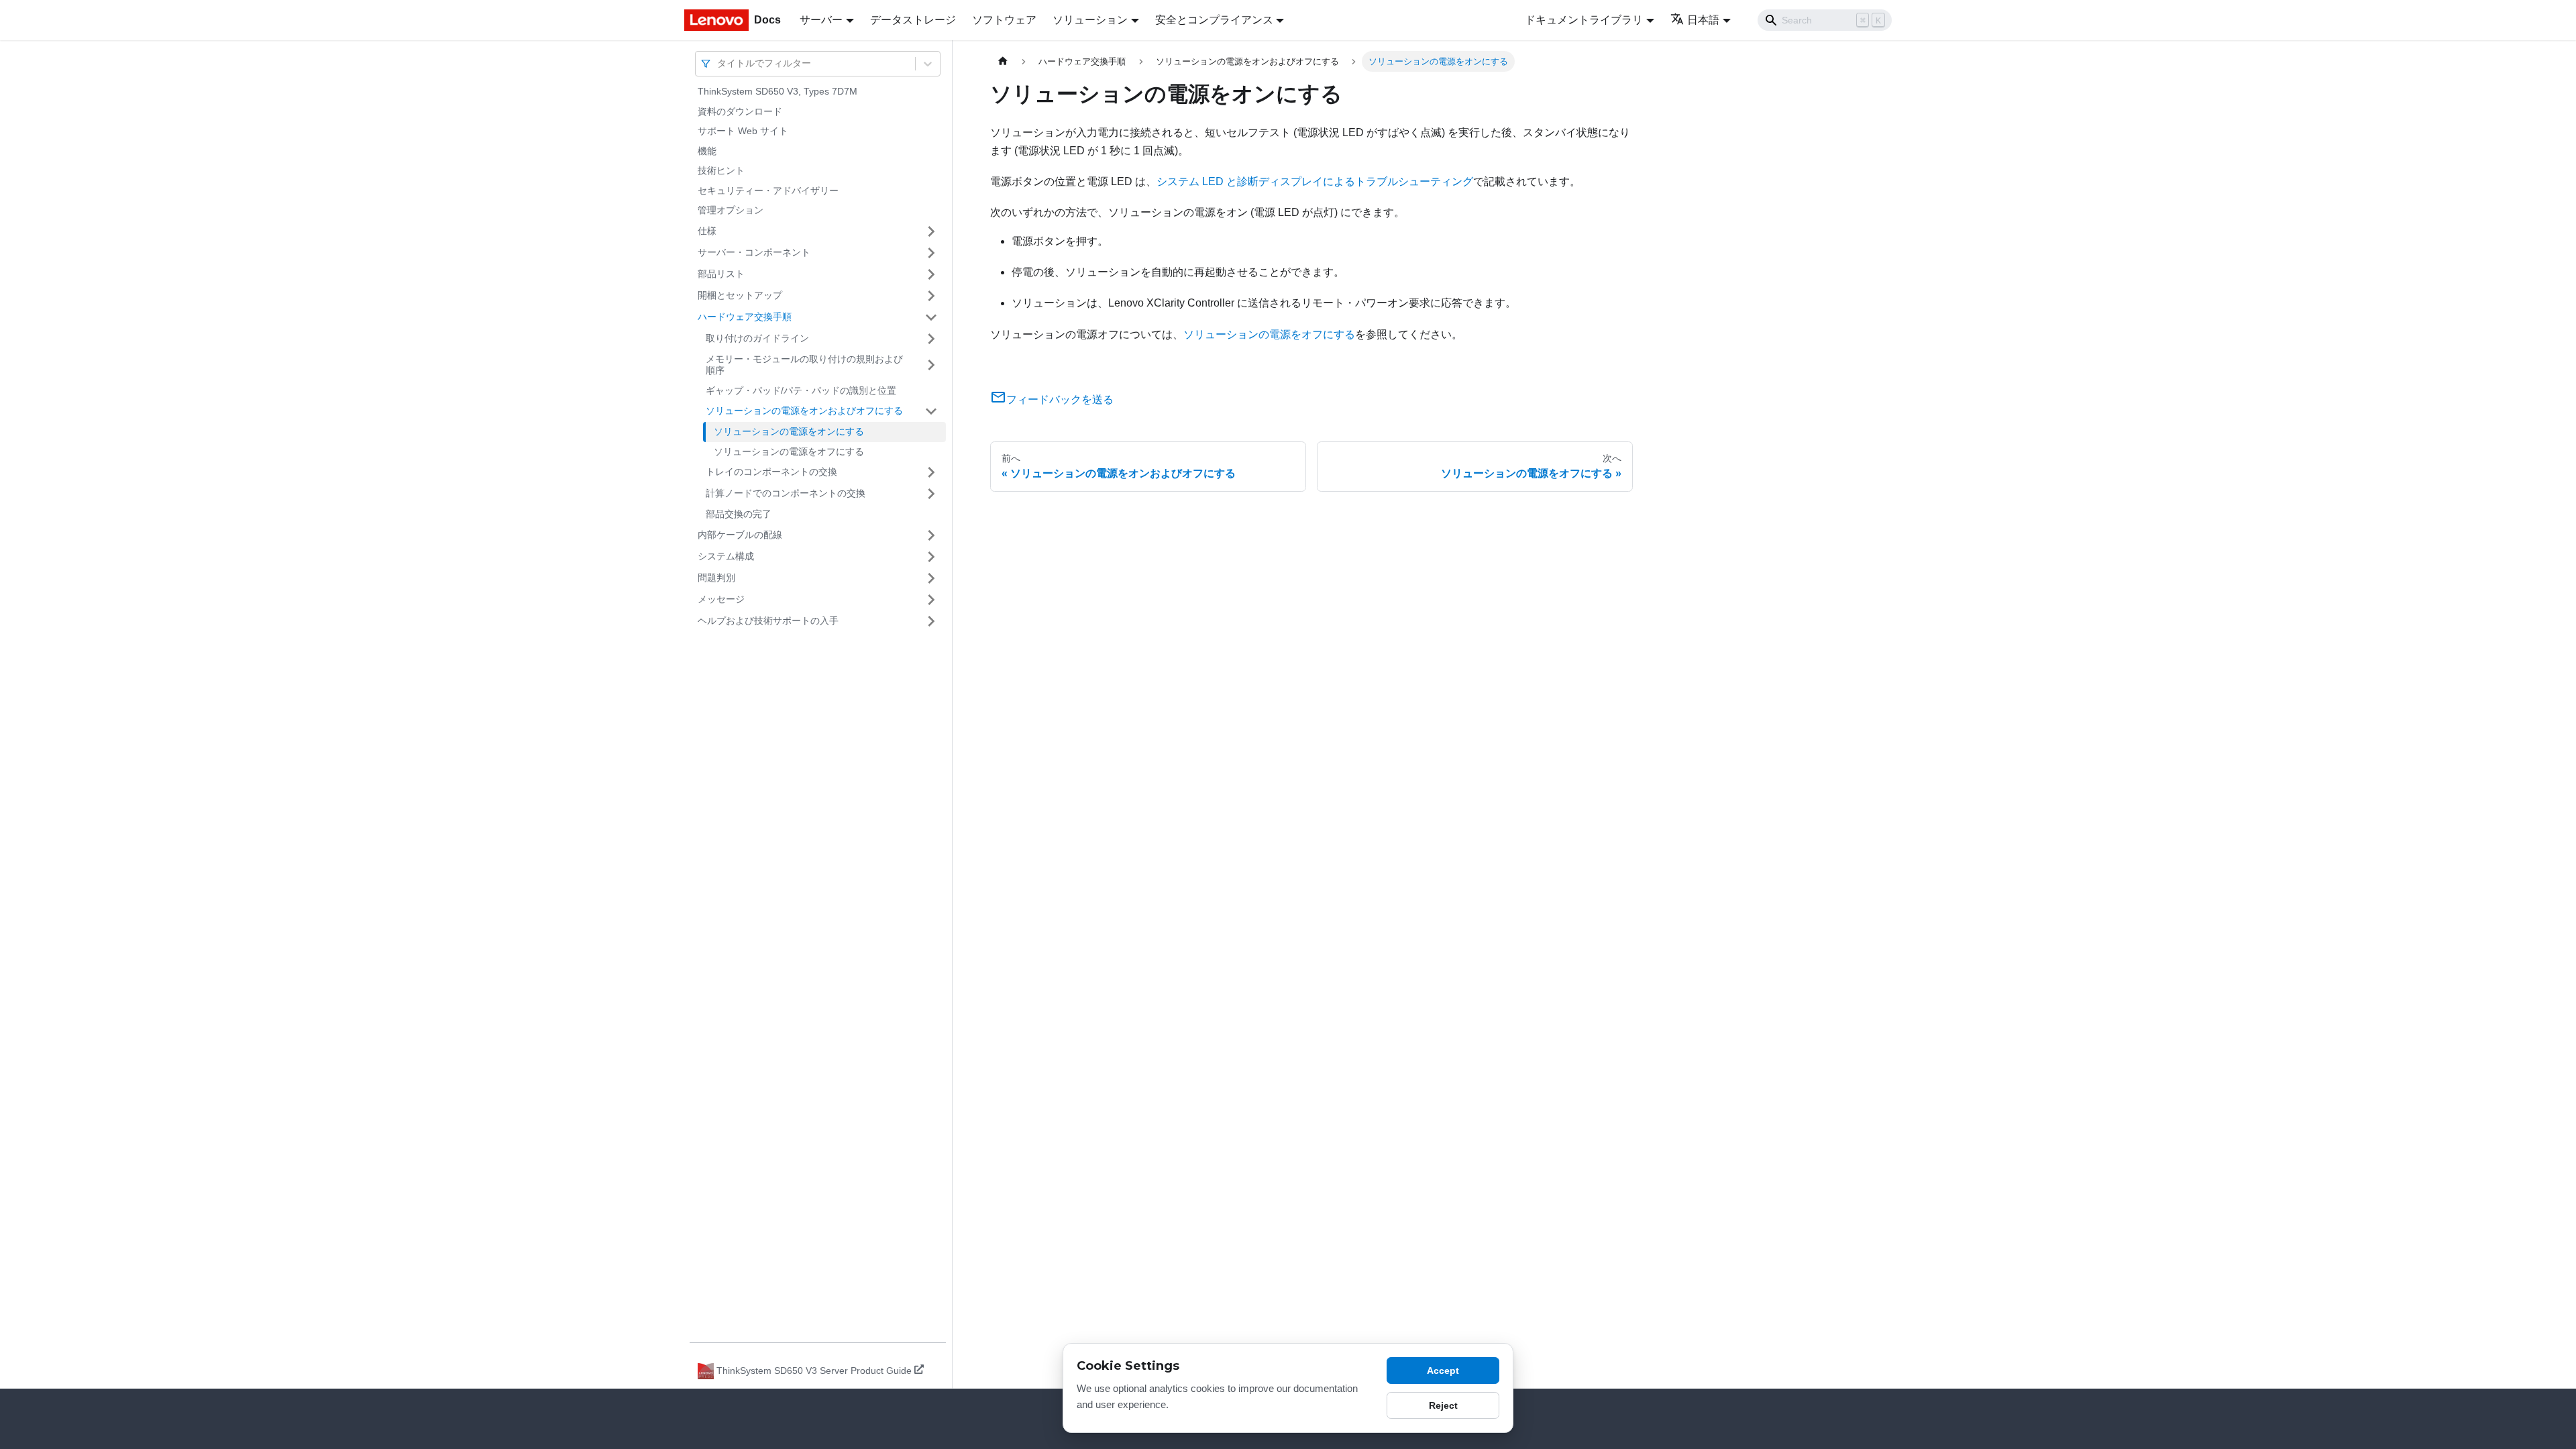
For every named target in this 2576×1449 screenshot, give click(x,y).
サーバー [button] (821, 20)
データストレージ (913, 20)
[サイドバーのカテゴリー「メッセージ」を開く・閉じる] (931, 600)
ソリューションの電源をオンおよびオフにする (804, 411)
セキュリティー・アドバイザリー (768, 191)
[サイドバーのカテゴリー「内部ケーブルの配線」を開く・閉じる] (931, 535)
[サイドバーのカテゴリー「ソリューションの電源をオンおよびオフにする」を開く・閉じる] (931, 411)
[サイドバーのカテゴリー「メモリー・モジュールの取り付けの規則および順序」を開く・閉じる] (931, 365)
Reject (1443, 1405)
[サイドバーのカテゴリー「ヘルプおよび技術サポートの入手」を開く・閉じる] (931, 621)
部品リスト (721, 274)
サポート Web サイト (743, 131)
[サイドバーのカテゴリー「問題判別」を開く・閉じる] (931, 578)
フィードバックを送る (1060, 399)
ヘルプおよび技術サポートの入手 (768, 621)
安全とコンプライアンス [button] (1214, 20)
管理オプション (731, 210)
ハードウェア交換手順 (745, 317)
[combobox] (718, 63)
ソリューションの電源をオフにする (789, 451)
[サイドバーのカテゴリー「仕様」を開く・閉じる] (931, 231)
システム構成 (726, 556)
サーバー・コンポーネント (754, 252)
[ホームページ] (1003, 61)
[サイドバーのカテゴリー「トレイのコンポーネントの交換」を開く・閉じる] (931, 472)
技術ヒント (721, 170)
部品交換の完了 (739, 514)
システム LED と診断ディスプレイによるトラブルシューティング (1315, 181)
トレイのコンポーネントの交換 (771, 472)
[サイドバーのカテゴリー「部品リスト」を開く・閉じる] (931, 274)
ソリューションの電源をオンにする (789, 431)
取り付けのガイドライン (757, 338)
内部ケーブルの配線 (740, 535)
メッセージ (721, 599)
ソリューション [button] (1090, 20)
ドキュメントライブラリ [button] (1584, 20)
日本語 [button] (1703, 20)
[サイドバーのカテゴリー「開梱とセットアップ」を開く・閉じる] (931, 296)
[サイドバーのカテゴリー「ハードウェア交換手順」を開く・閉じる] (931, 317)
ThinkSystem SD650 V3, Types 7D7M (777, 91)
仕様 (707, 231)
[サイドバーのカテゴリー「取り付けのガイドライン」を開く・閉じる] (931, 339)
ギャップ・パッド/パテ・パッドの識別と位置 (801, 390)
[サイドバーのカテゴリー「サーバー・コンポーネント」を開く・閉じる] (931, 253)
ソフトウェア (1004, 20)
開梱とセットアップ (740, 295)
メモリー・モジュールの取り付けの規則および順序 (804, 365)
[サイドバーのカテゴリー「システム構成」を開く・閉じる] (931, 557)
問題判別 (716, 578)
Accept (1443, 1371)
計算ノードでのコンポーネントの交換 (786, 493)
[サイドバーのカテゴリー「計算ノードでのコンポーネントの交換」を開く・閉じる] (931, 494)
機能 (707, 151)
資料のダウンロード (740, 111)
